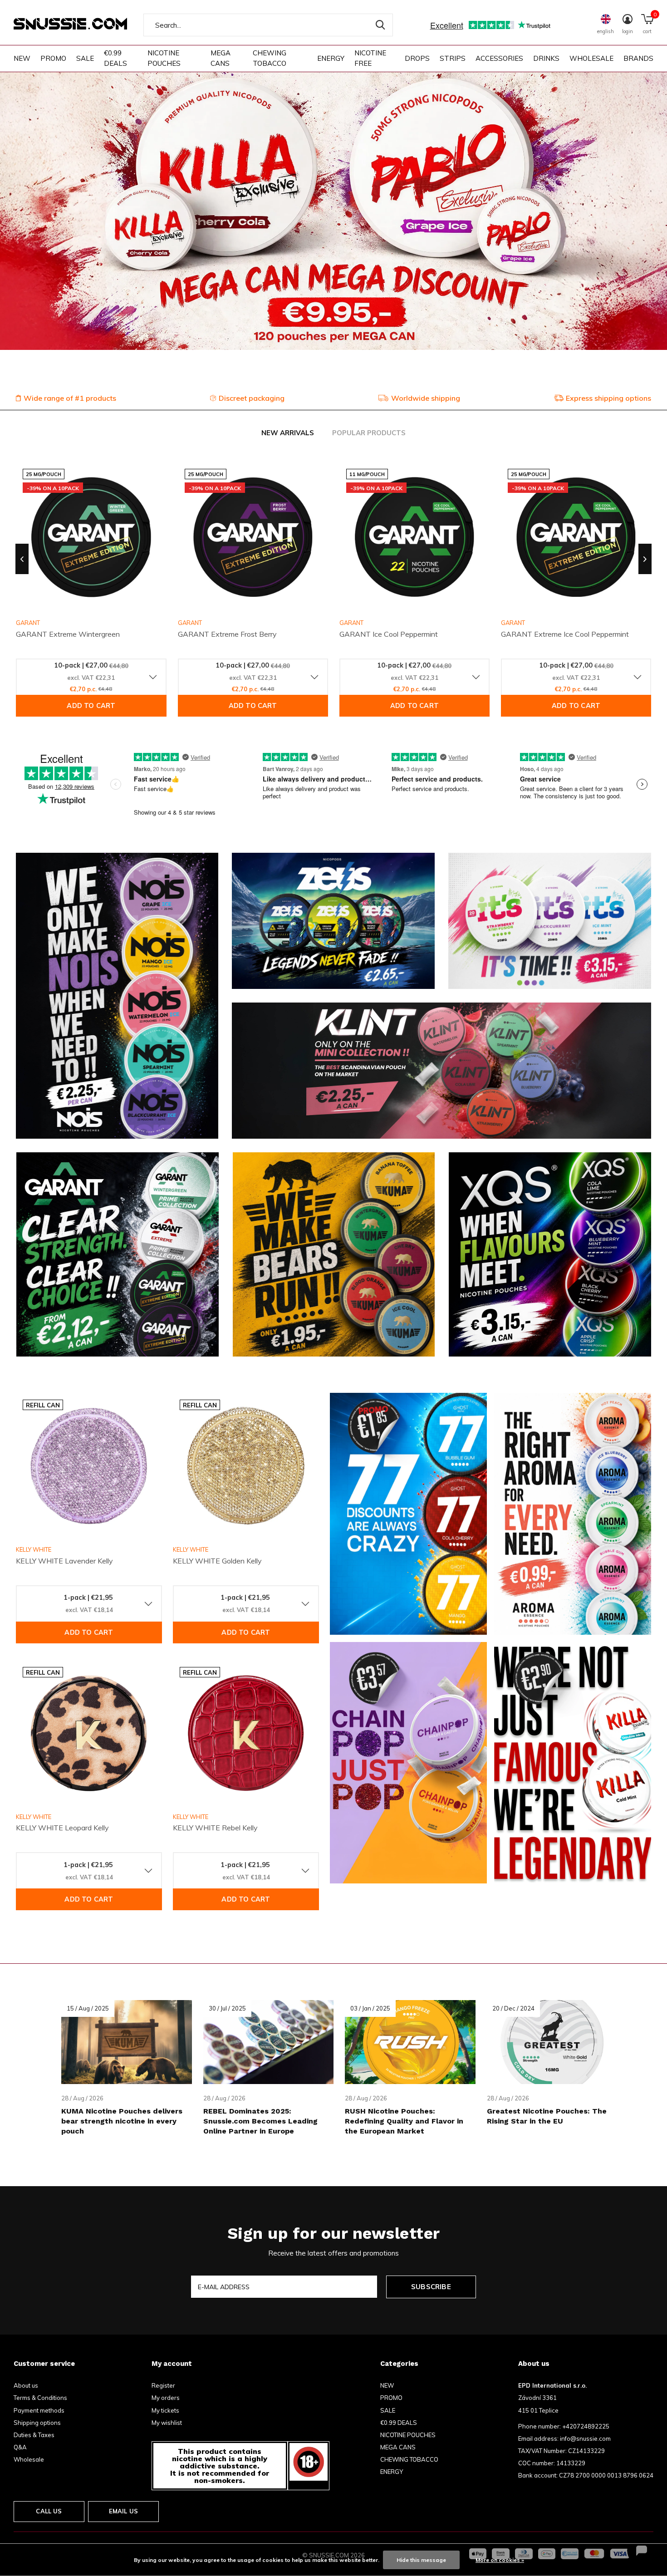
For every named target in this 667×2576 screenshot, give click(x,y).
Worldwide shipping (426, 398)
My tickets (165, 2410)
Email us (123, 2511)
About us (26, 2385)
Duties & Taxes (34, 2435)
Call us (49, 2511)
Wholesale (29, 2459)
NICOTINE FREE (370, 58)
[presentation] (22, 559)
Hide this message (421, 2560)
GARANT (190, 623)
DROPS (417, 58)
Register (163, 2385)
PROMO (53, 58)
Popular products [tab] (369, 433)
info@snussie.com (585, 2438)
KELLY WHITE (34, 1549)
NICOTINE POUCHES (164, 58)
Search (380, 25)
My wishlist (167, 2423)
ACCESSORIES (499, 58)
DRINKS (546, 58)
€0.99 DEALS (115, 58)
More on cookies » (500, 2560)
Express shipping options (608, 398)
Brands (638, 58)
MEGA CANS (221, 58)
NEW (22, 58)
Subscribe (431, 2287)
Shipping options (37, 2423)
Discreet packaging (252, 398)
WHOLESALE (591, 58)
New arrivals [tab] (288, 433)
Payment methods (39, 2410)
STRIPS (453, 58)
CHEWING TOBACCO (270, 58)
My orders (166, 2398)
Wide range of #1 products (70, 398)
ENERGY (331, 58)
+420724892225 (586, 2426)
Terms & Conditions (40, 2398)
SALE (85, 58)
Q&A (20, 2447)
